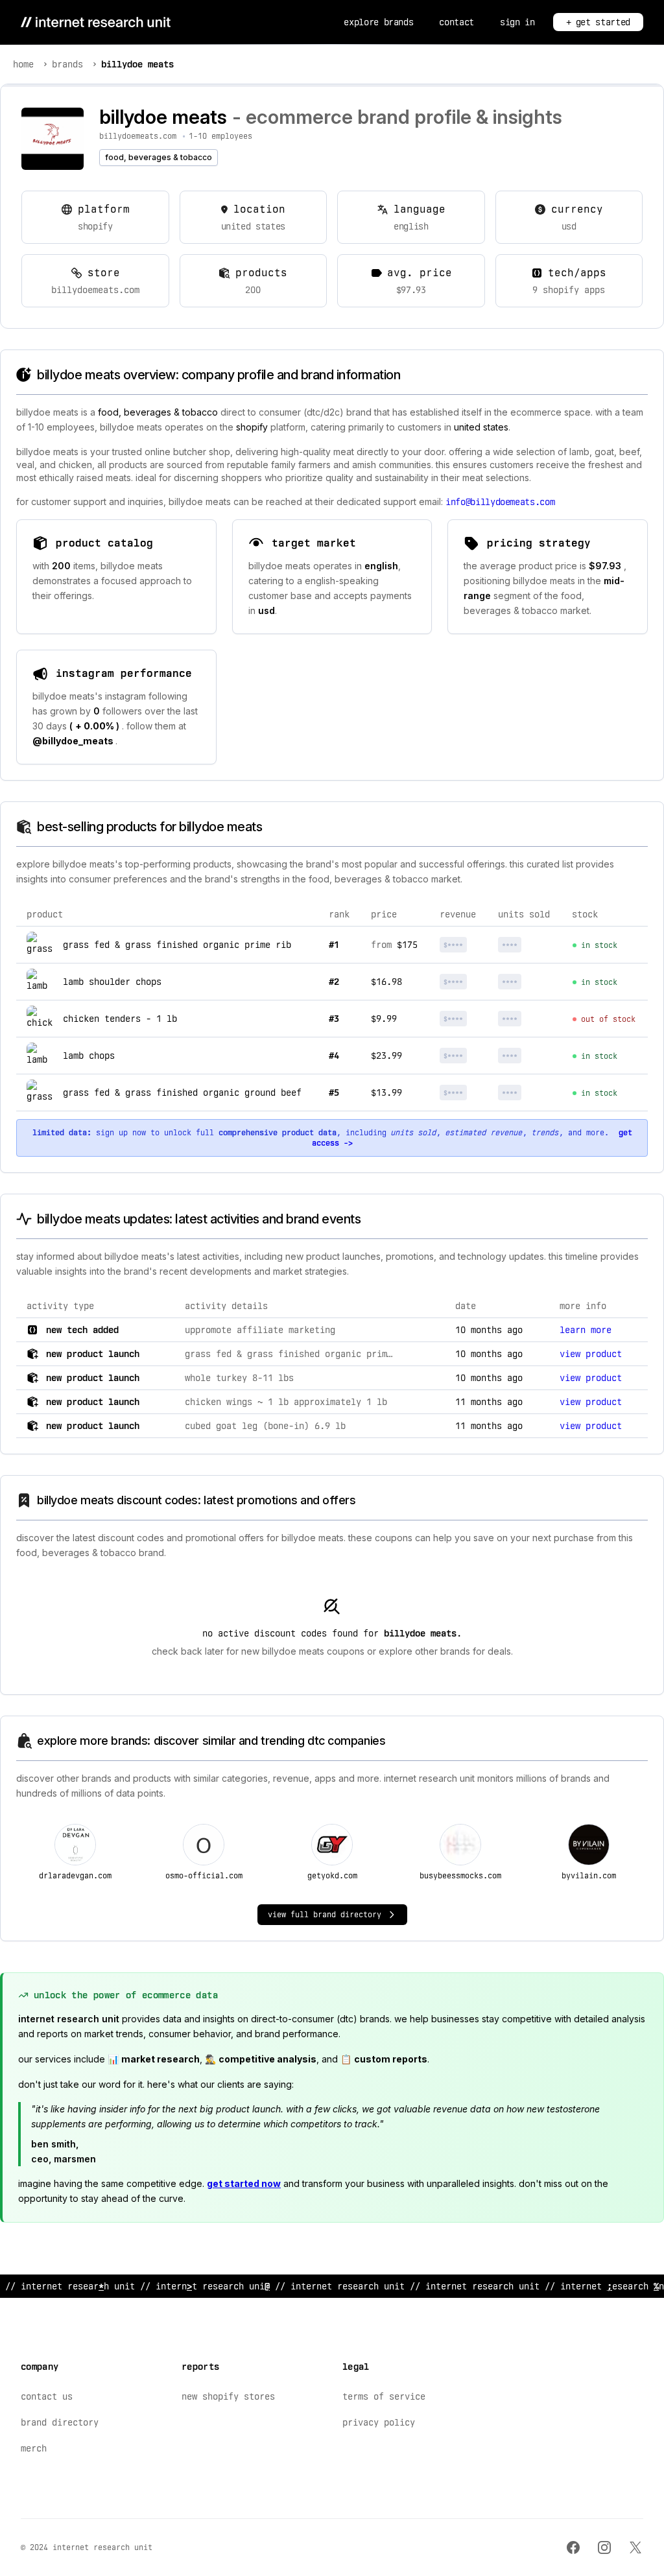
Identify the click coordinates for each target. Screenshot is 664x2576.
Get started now (244, 2183)
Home (23, 64)
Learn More (586, 1330)
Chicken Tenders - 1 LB (120, 1019)
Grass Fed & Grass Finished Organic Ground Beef (182, 1093)
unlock (465, 945)
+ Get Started (598, 22)
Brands (67, 64)
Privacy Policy (379, 2422)
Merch (34, 2448)
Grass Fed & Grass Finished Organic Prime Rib (177, 945)
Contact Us (47, 2396)
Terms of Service (384, 2396)
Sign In (517, 22)
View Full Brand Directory (325, 1915)
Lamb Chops (89, 1056)
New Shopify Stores (228, 2396)
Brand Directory (60, 2422)
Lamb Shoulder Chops (112, 982)
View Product (591, 1354)
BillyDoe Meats (137, 64)
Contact (456, 22)
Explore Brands (378, 22)
